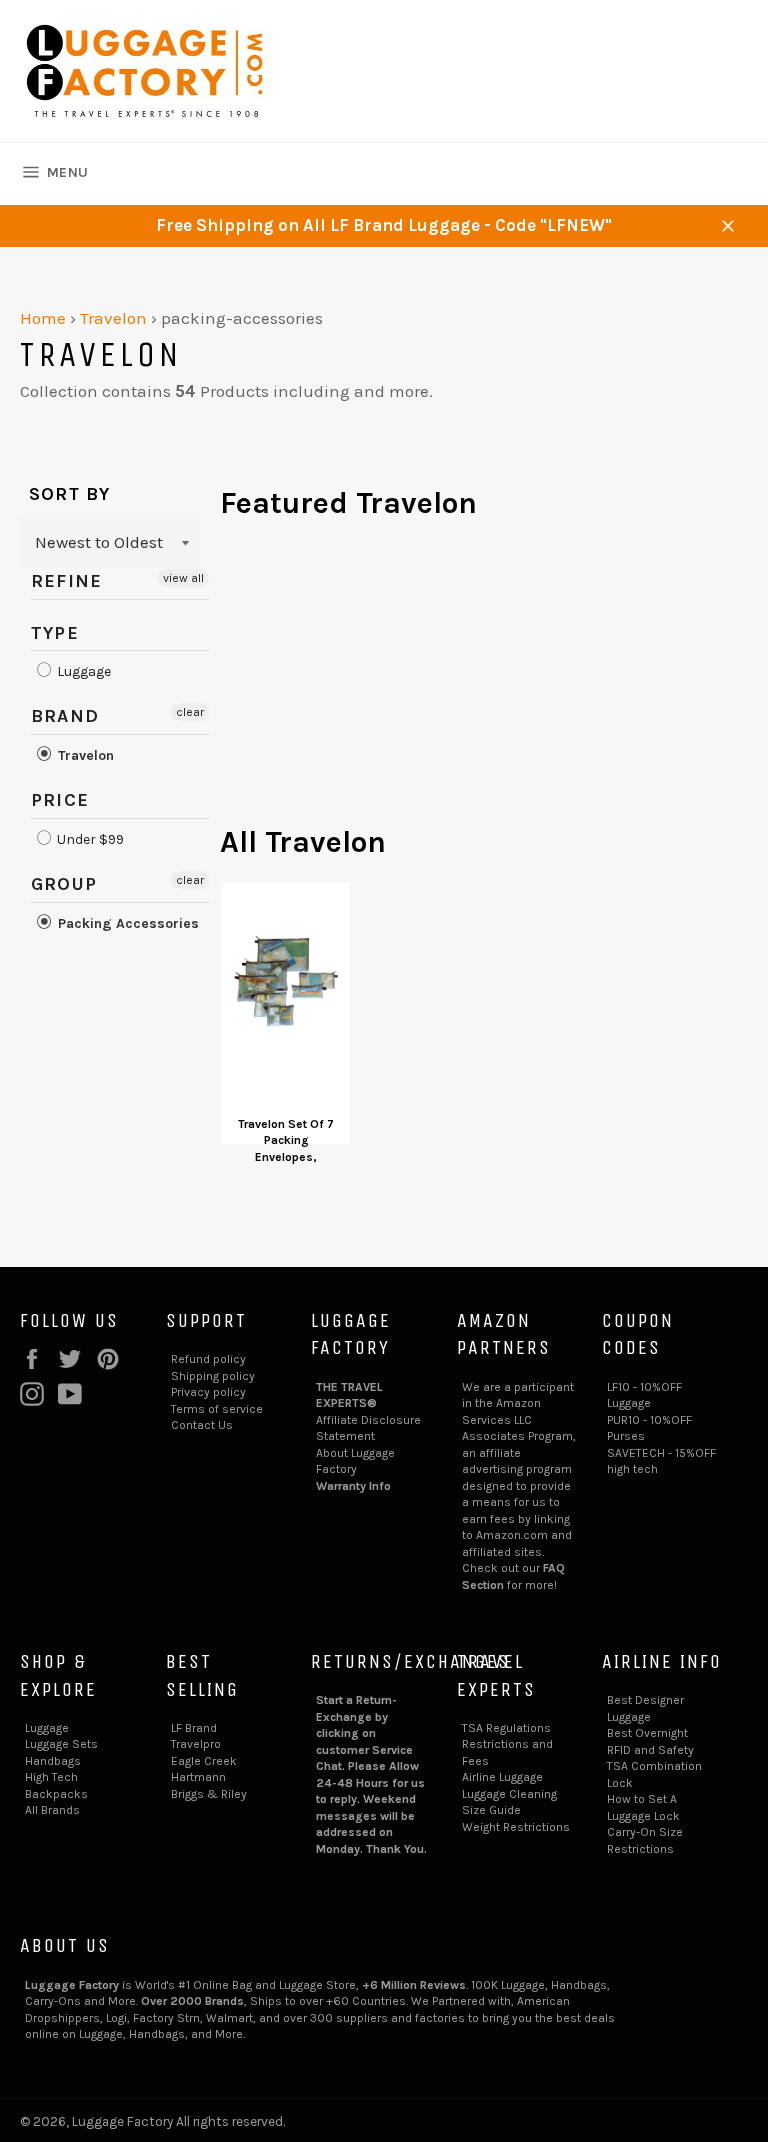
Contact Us (202, 1425)
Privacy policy (208, 1392)
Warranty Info (353, 1486)
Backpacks (56, 1794)
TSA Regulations (506, 1728)
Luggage (82, 671)
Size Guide (491, 1810)
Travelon (113, 318)
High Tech (51, 1777)
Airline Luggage (502, 1777)
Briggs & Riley (209, 1794)
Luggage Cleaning (509, 1794)
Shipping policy (213, 1376)
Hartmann (198, 1777)
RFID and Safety (650, 1750)
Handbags (53, 1761)
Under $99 (89, 839)
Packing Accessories (126, 923)
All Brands (52, 1810)
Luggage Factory (122, 2121)
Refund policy (208, 1359)
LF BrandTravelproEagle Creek (204, 1744)
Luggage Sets (61, 1744)
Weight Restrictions (516, 1827)
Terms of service (217, 1409)
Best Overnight (647, 1733)
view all (183, 578)
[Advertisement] (484, 682)
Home (43, 318)
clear (190, 712)
